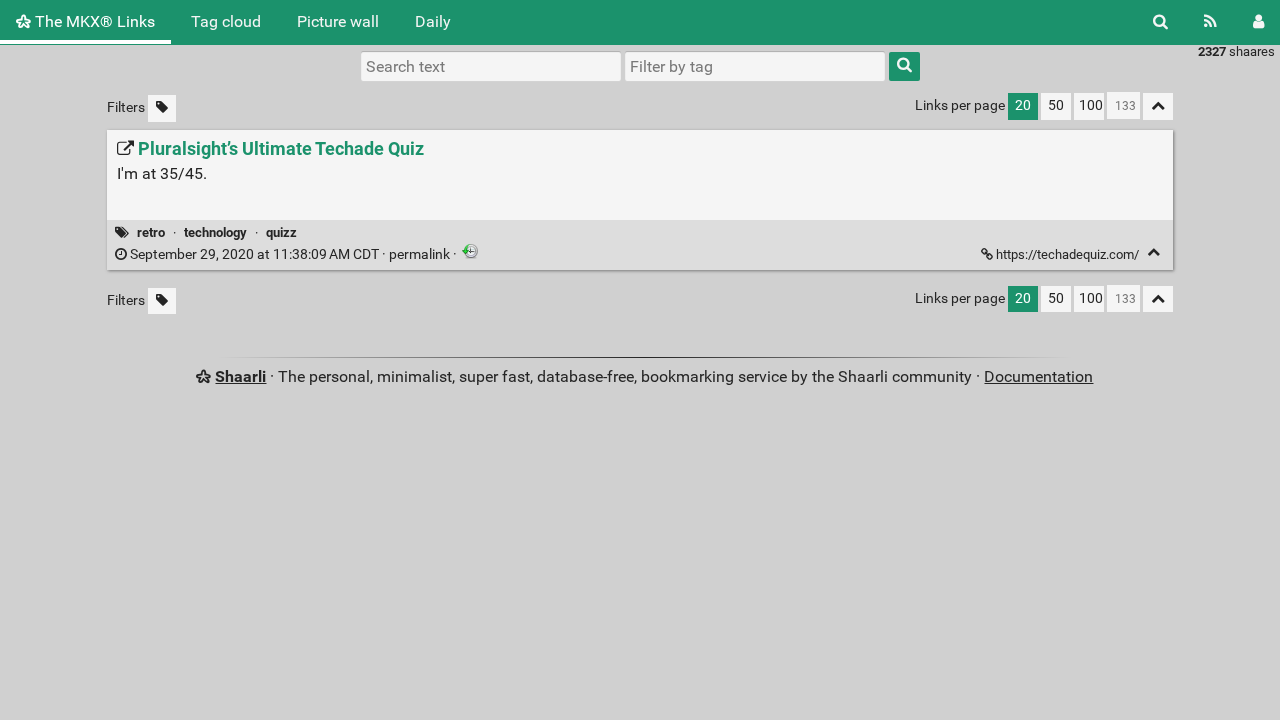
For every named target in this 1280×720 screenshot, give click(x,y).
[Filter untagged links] (162, 108)
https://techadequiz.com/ (1067, 254)
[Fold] (1153, 252)
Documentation (1038, 376)
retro (151, 232)
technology (215, 232)
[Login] (1258, 22)
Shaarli (240, 376)
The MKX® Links (93, 21)
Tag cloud (226, 21)
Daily (433, 21)
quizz (281, 232)
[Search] (1160, 22)
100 (1091, 105)
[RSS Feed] (1210, 22)
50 (1056, 105)
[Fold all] (1158, 106)
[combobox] (755, 66)
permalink (290, 254)
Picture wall (338, 21)
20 (1023, 105)
